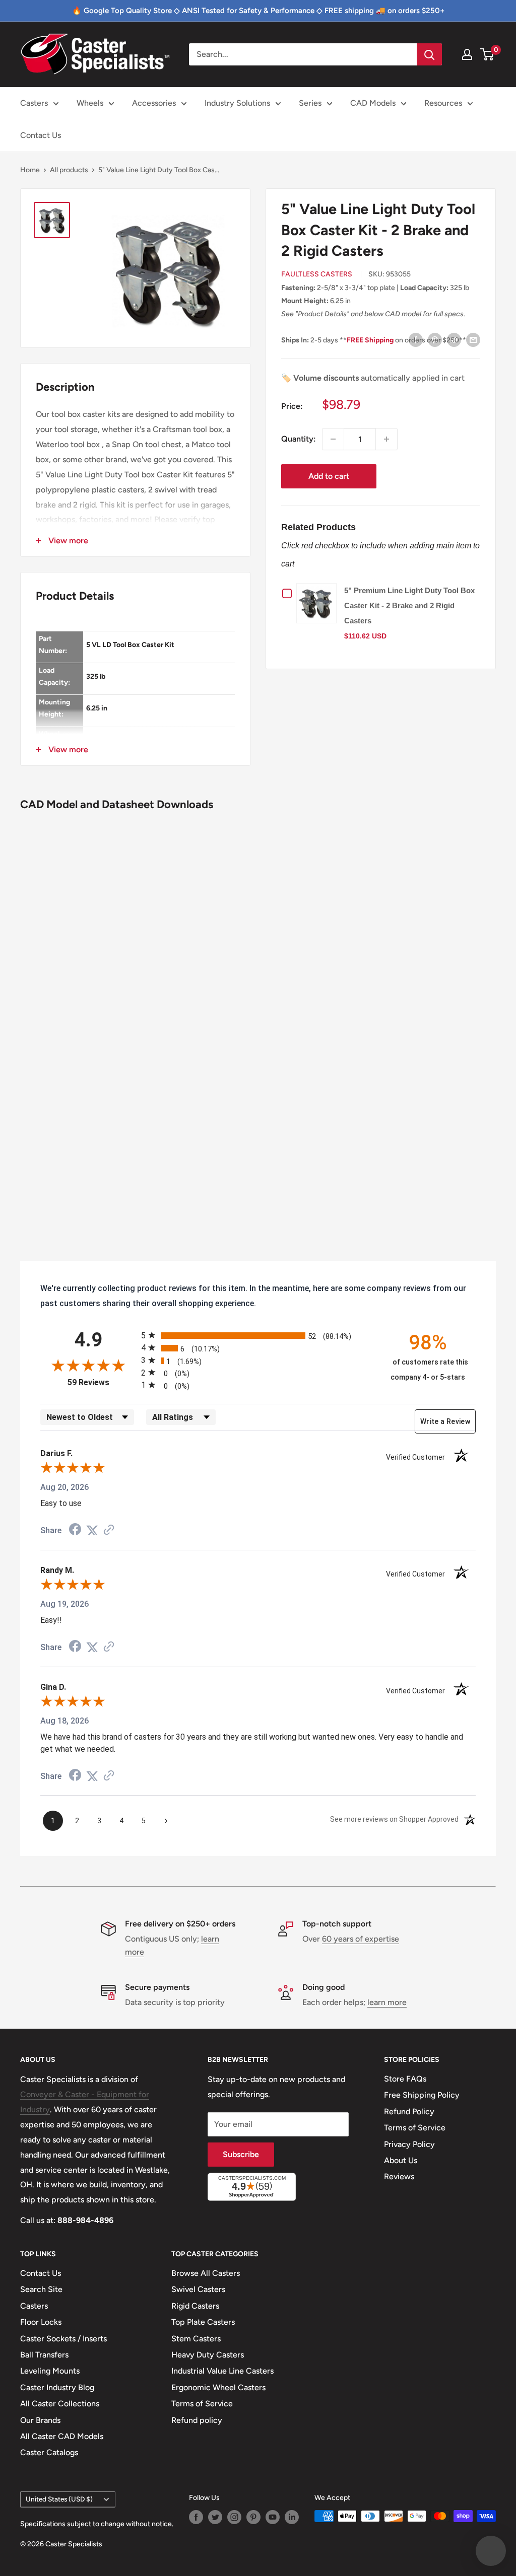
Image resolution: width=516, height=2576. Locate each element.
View (319, 603)
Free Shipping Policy (422, 2095)
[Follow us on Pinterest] (253, 2517)
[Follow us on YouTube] (273, 2517)
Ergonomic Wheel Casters (218, 2387)
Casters (34, 103)
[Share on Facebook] (416, 339)
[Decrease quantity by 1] (333, 439)
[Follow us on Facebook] (196, 2517)
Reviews (399, 2176)
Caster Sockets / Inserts (63, 2339)
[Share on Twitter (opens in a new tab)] (92, 1530)
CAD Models (373, 103)
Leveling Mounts (50, 2371)
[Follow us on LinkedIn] (292, 2517)
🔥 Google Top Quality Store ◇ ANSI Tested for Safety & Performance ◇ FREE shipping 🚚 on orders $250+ (258, 11)
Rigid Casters (195, 2306)
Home (30, 170)
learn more (387, 2002)
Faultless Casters (317, 274)
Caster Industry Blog (57, 2387)
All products (69, 170)
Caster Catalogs (49, 2452)
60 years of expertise (361, 1939)
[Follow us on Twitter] (215, 2517)
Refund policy (197, 2420)
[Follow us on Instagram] (234, 2517)
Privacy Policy (409, 2144)
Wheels (90, 103)
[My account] (467, 54)
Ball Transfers (44, 2355)
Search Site (41, 2289)
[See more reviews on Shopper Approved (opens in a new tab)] (109, 1530)
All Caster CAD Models (62, 2436)
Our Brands (40, 2420)
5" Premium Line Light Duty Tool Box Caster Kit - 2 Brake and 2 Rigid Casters (409, 605)
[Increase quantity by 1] (386, 439)
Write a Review (445, 1421)
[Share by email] (473, 339)
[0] (488, 54)
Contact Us (41, 135)
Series (310, 103)
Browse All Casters (206, 2273)
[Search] (429, 54)
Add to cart (329, 476)
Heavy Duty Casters (208, 2355)
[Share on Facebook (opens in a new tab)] (75, 1530)
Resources (443, 103)
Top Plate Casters (203, 2322)
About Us (401, 2160)
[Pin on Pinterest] (435, 339)
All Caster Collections (60, 2404)
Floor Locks (41, 2322)
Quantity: (299, 439)
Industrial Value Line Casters (222, 2371)
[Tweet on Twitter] (454, 339)
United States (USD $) (59, 2499)
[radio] (258, 1335)
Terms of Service (415, 2128)
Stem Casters (196, 2339)
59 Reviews (102, 1382)
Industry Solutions (237, 103)
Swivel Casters (198, 2289)
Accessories (154, 103)
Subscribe (241, 2154)
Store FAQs (405, 2079)
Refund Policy (409, 2112)
